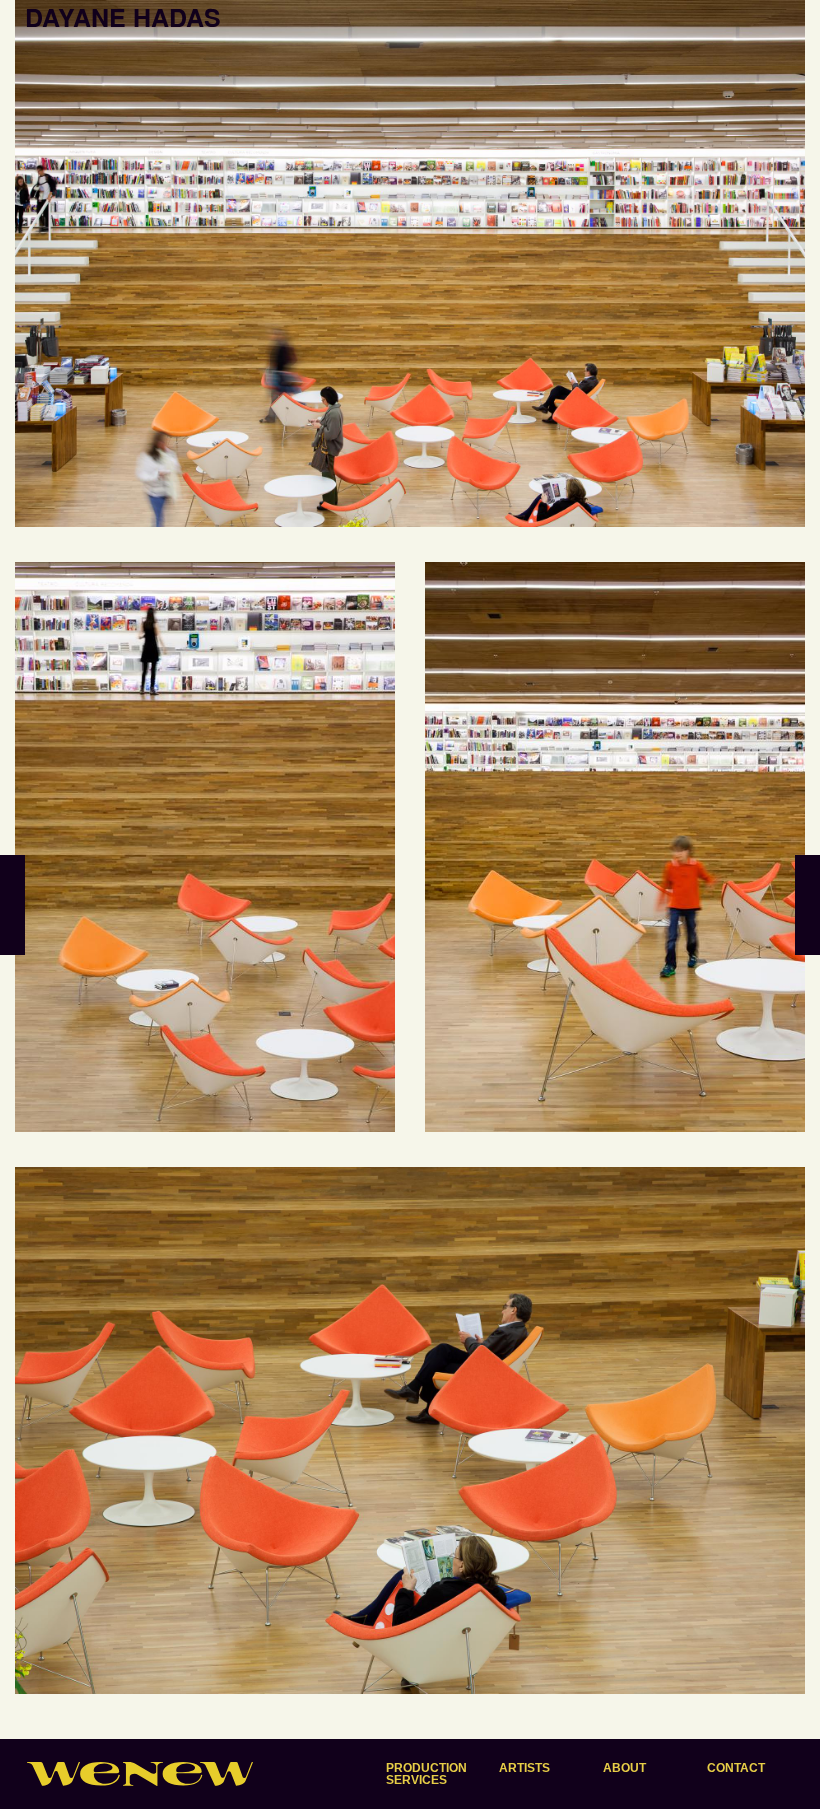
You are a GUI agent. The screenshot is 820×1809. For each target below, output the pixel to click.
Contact (736, 1768)
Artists (524, 1768)
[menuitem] (426, 1774)
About (624, 1768)
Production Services (426, 1774)
